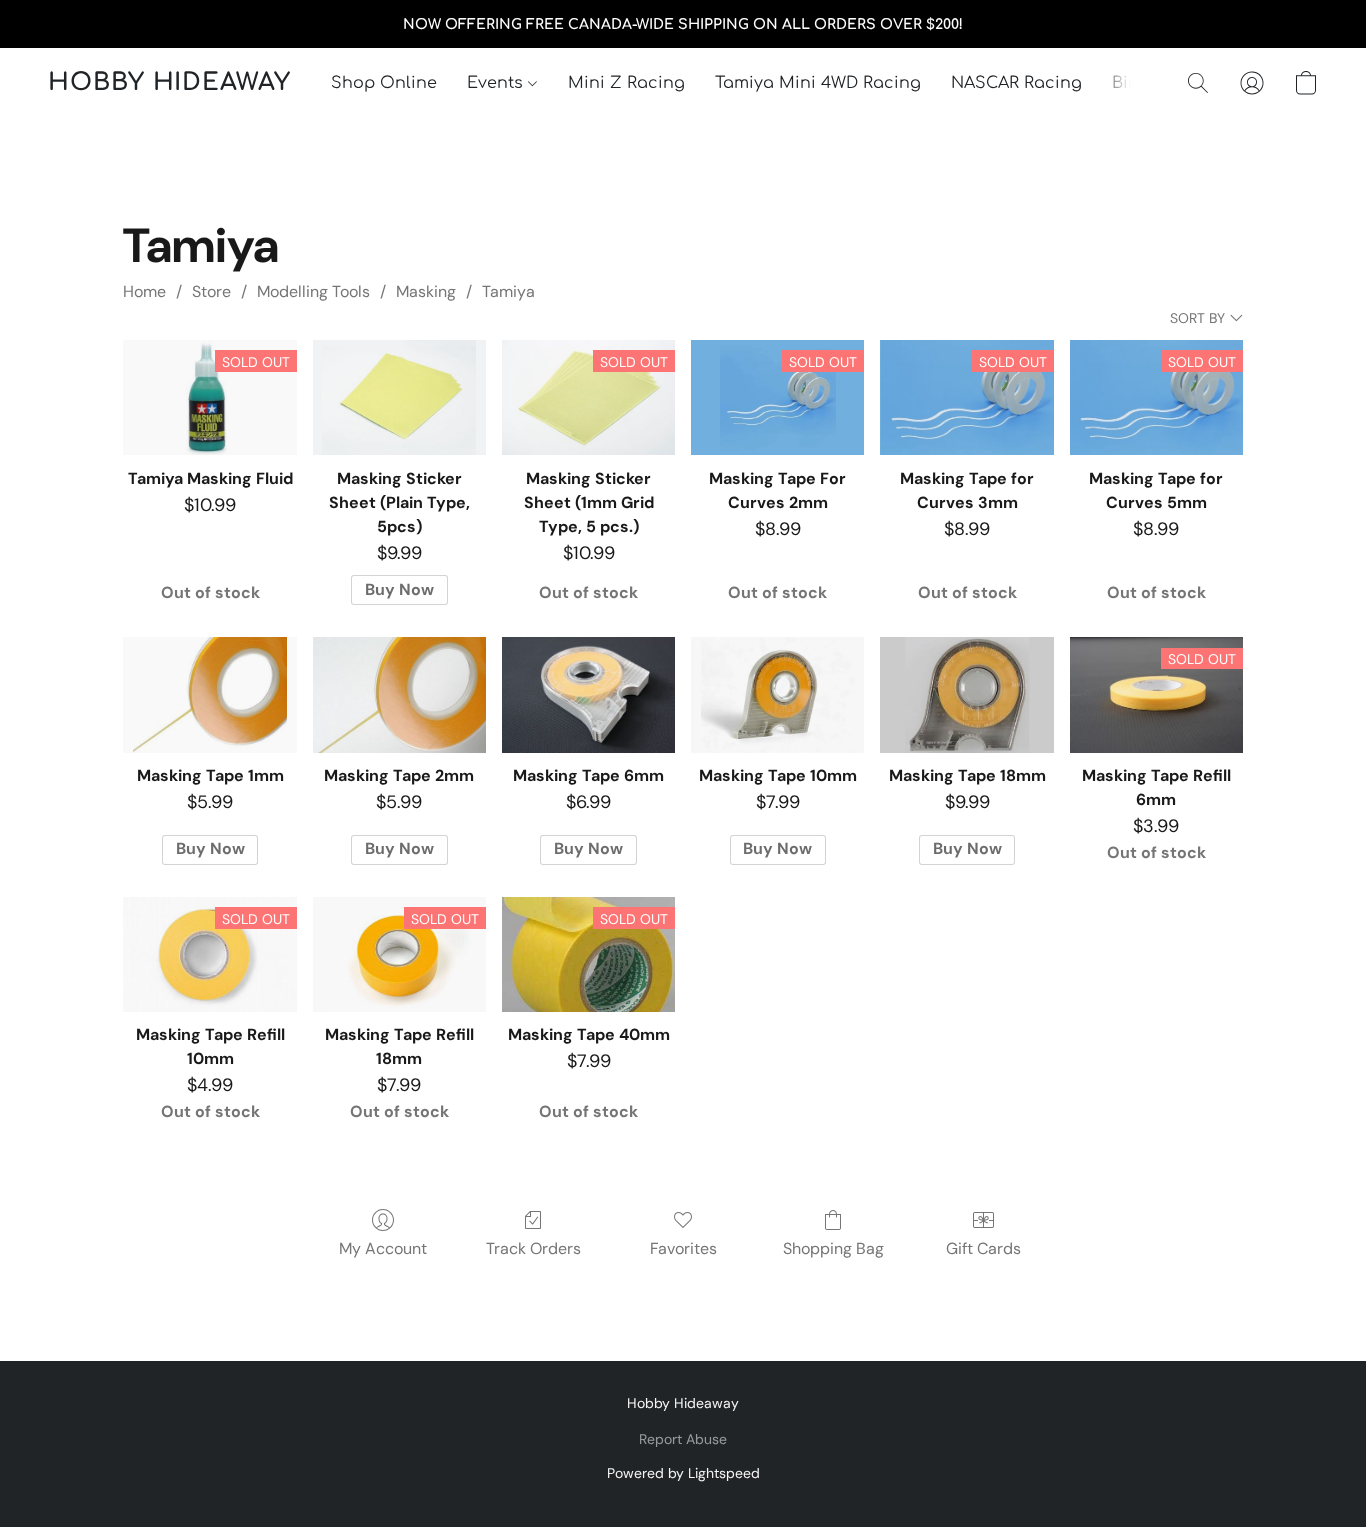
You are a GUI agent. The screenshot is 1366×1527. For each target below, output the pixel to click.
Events (497, 83)
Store (211, 291)
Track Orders (533, 1248)
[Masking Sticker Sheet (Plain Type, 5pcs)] (399, 398)
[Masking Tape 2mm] (399, 695)
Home (144, 291)
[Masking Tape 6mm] (588, 695)
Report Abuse (683, 1439)
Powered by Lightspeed (683, 1473)
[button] (169, 83)
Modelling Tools (313, 291)
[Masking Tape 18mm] (966, 695)
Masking (426, 291)
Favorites (683, 1248)
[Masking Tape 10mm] (777, 695)
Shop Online (384, 83)
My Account (383, 1248)
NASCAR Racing (1016, 83)
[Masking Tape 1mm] (209, 695)
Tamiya (508, 291)
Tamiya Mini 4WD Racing (818, 83)
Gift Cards (983, 1248)
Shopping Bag (833, 1248)
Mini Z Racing (626, 83)
